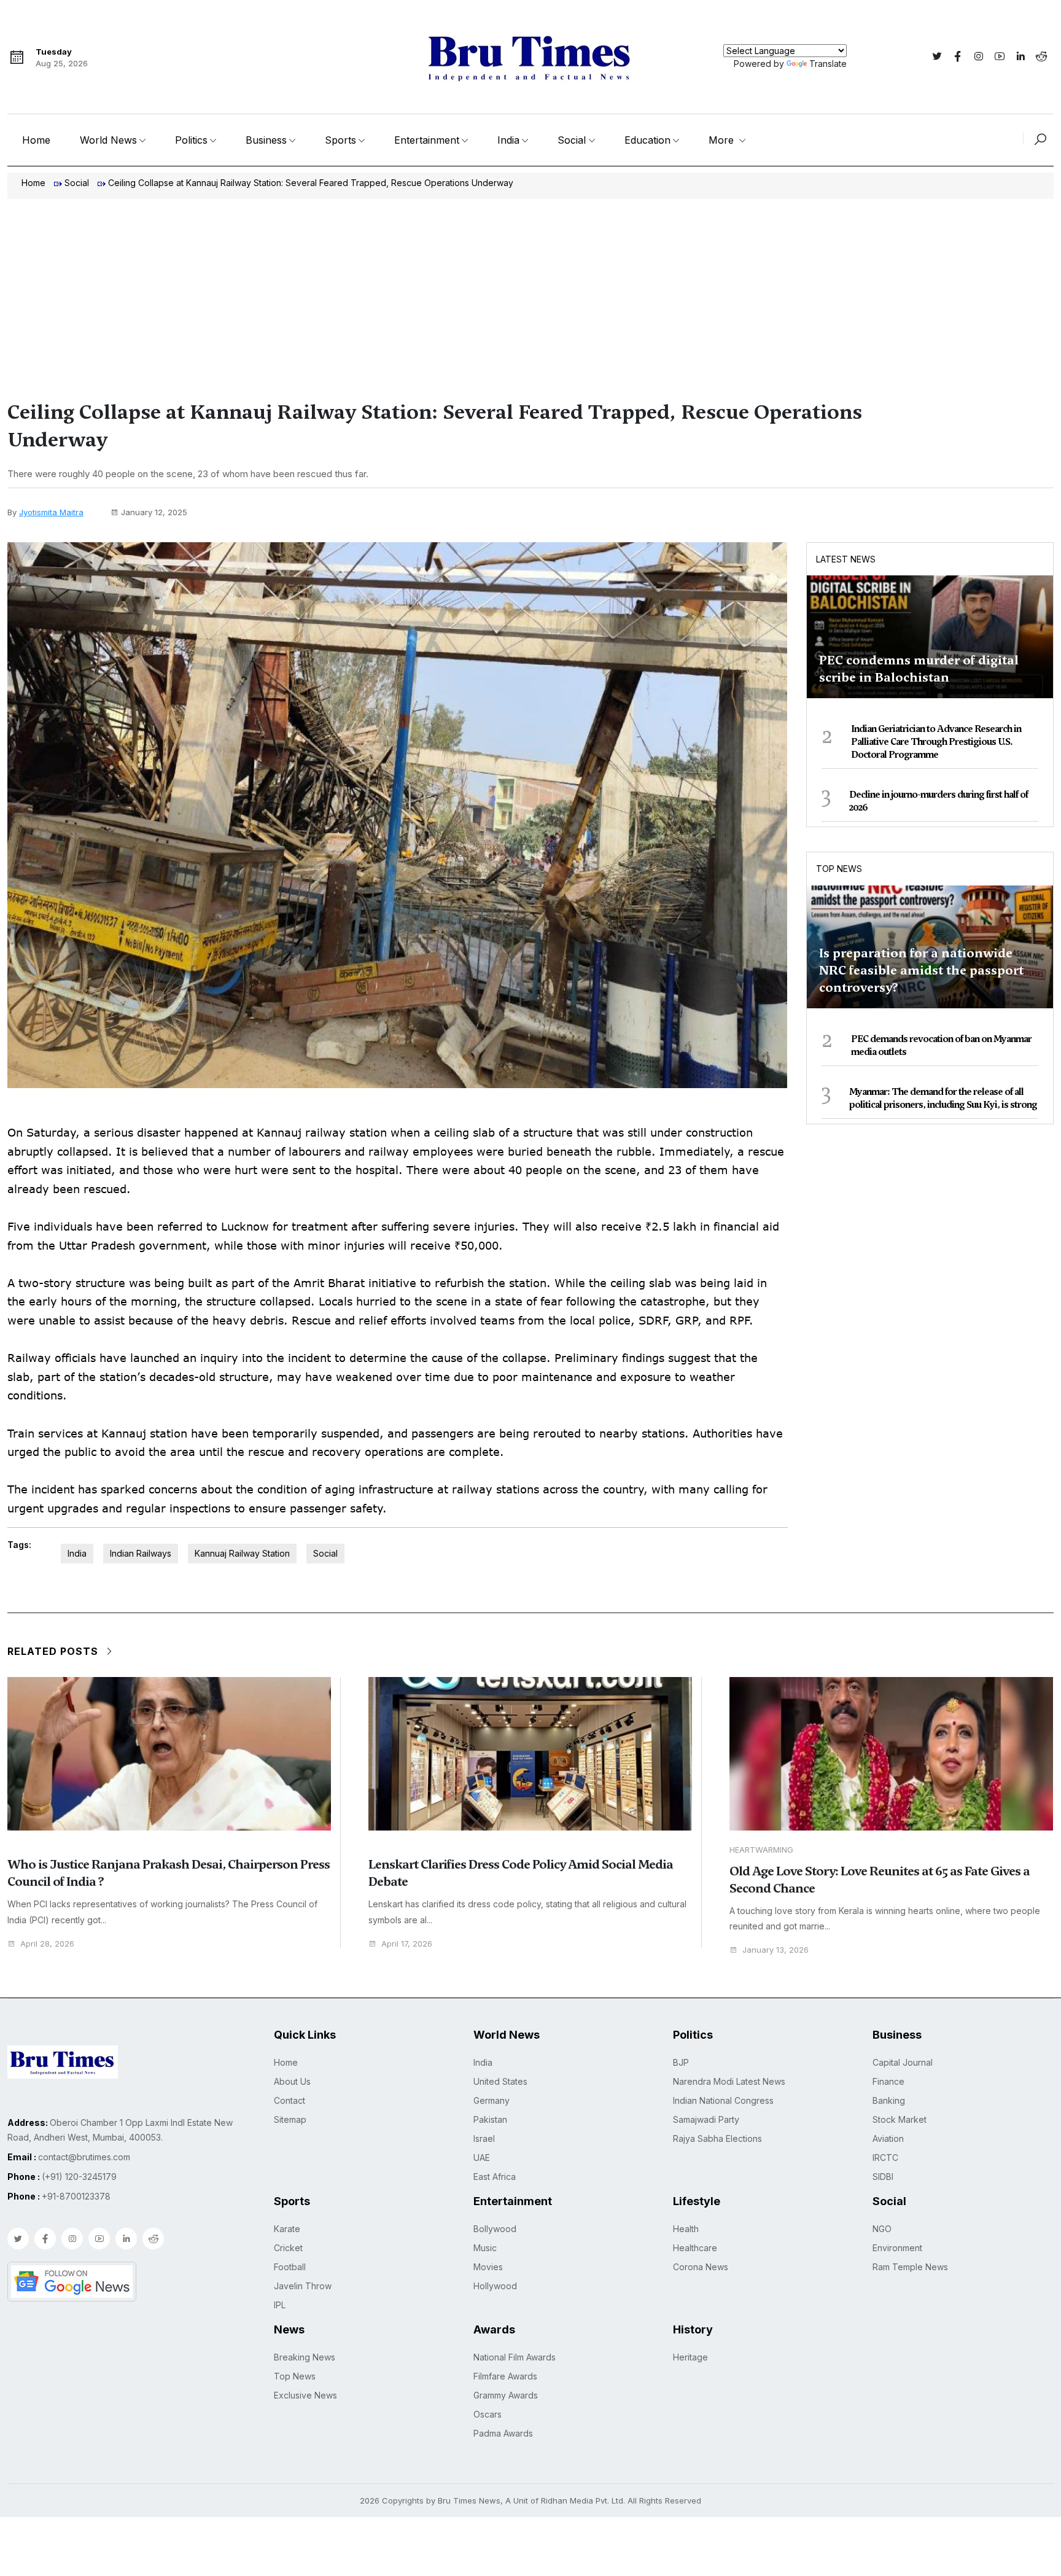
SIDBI (883, 2177)
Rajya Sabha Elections (717, 2138)
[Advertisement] (530, 291)
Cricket (288, 2248)
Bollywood (495, 2229)
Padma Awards (503, 2433)
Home (36, 140)
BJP (681, 2062)
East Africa (495, 2177)
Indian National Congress (723, 2100)
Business (266, 140)
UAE (482, 2158)
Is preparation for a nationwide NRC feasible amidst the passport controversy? (921, 970)
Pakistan (490, 2119)
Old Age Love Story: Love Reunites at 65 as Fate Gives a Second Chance (880, 1880)
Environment (897, 2248)
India (508, 140)
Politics (191, 140)
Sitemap (290, 2119)
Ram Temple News (910, 2267)
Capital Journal (903, 2062)
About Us (292, 2081)
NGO (882, 2229)
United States (500, 2081)
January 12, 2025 (154, 512)
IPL (280, 2305)
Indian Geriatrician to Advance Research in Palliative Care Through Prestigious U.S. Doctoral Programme (936, 742)
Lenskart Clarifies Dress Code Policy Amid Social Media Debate (521, 1873)
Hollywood (495, 2286)
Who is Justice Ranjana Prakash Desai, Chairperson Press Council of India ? (169, 1873)
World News (108, 140)
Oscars (488, 2414)
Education (647, 140)
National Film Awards (515, 2357)
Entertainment (427, 140)
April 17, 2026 (407, 1944)
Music (485, 2248)
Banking (889, 2100)
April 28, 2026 (47, 1944)
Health (686, 2229)
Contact (290, 2100)
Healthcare (695, 2248)
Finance (888, 2081)
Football (290, 2267)
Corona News (701, 2267)
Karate (287, 2229)
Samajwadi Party (706, 2119)
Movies (488, 2267)
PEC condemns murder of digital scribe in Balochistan (919, 669)
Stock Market (900, 2119)
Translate (828, 64)
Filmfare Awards (505, 2376)
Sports (340, 140)
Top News (839, 869)
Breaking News (305, 2357)
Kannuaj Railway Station (242, 1553)
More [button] (723, 140)
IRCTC (885, 2158)
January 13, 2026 (775, 1950)
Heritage (690, 2357)
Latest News (846, 559)
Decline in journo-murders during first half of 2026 (939, 801)
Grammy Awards (506, 2395)
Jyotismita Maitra (51, 512)
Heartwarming (761, 1850)
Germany (492, 2100)
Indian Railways (141, 1553)
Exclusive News (305, 2395)
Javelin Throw (303, 2286)
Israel (484, 2138)
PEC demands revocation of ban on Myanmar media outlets (941, 1045)
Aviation (888, 2138)
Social (572, 140)
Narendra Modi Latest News (729, 2081)
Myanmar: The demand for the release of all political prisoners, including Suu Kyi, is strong (943, 1098)
